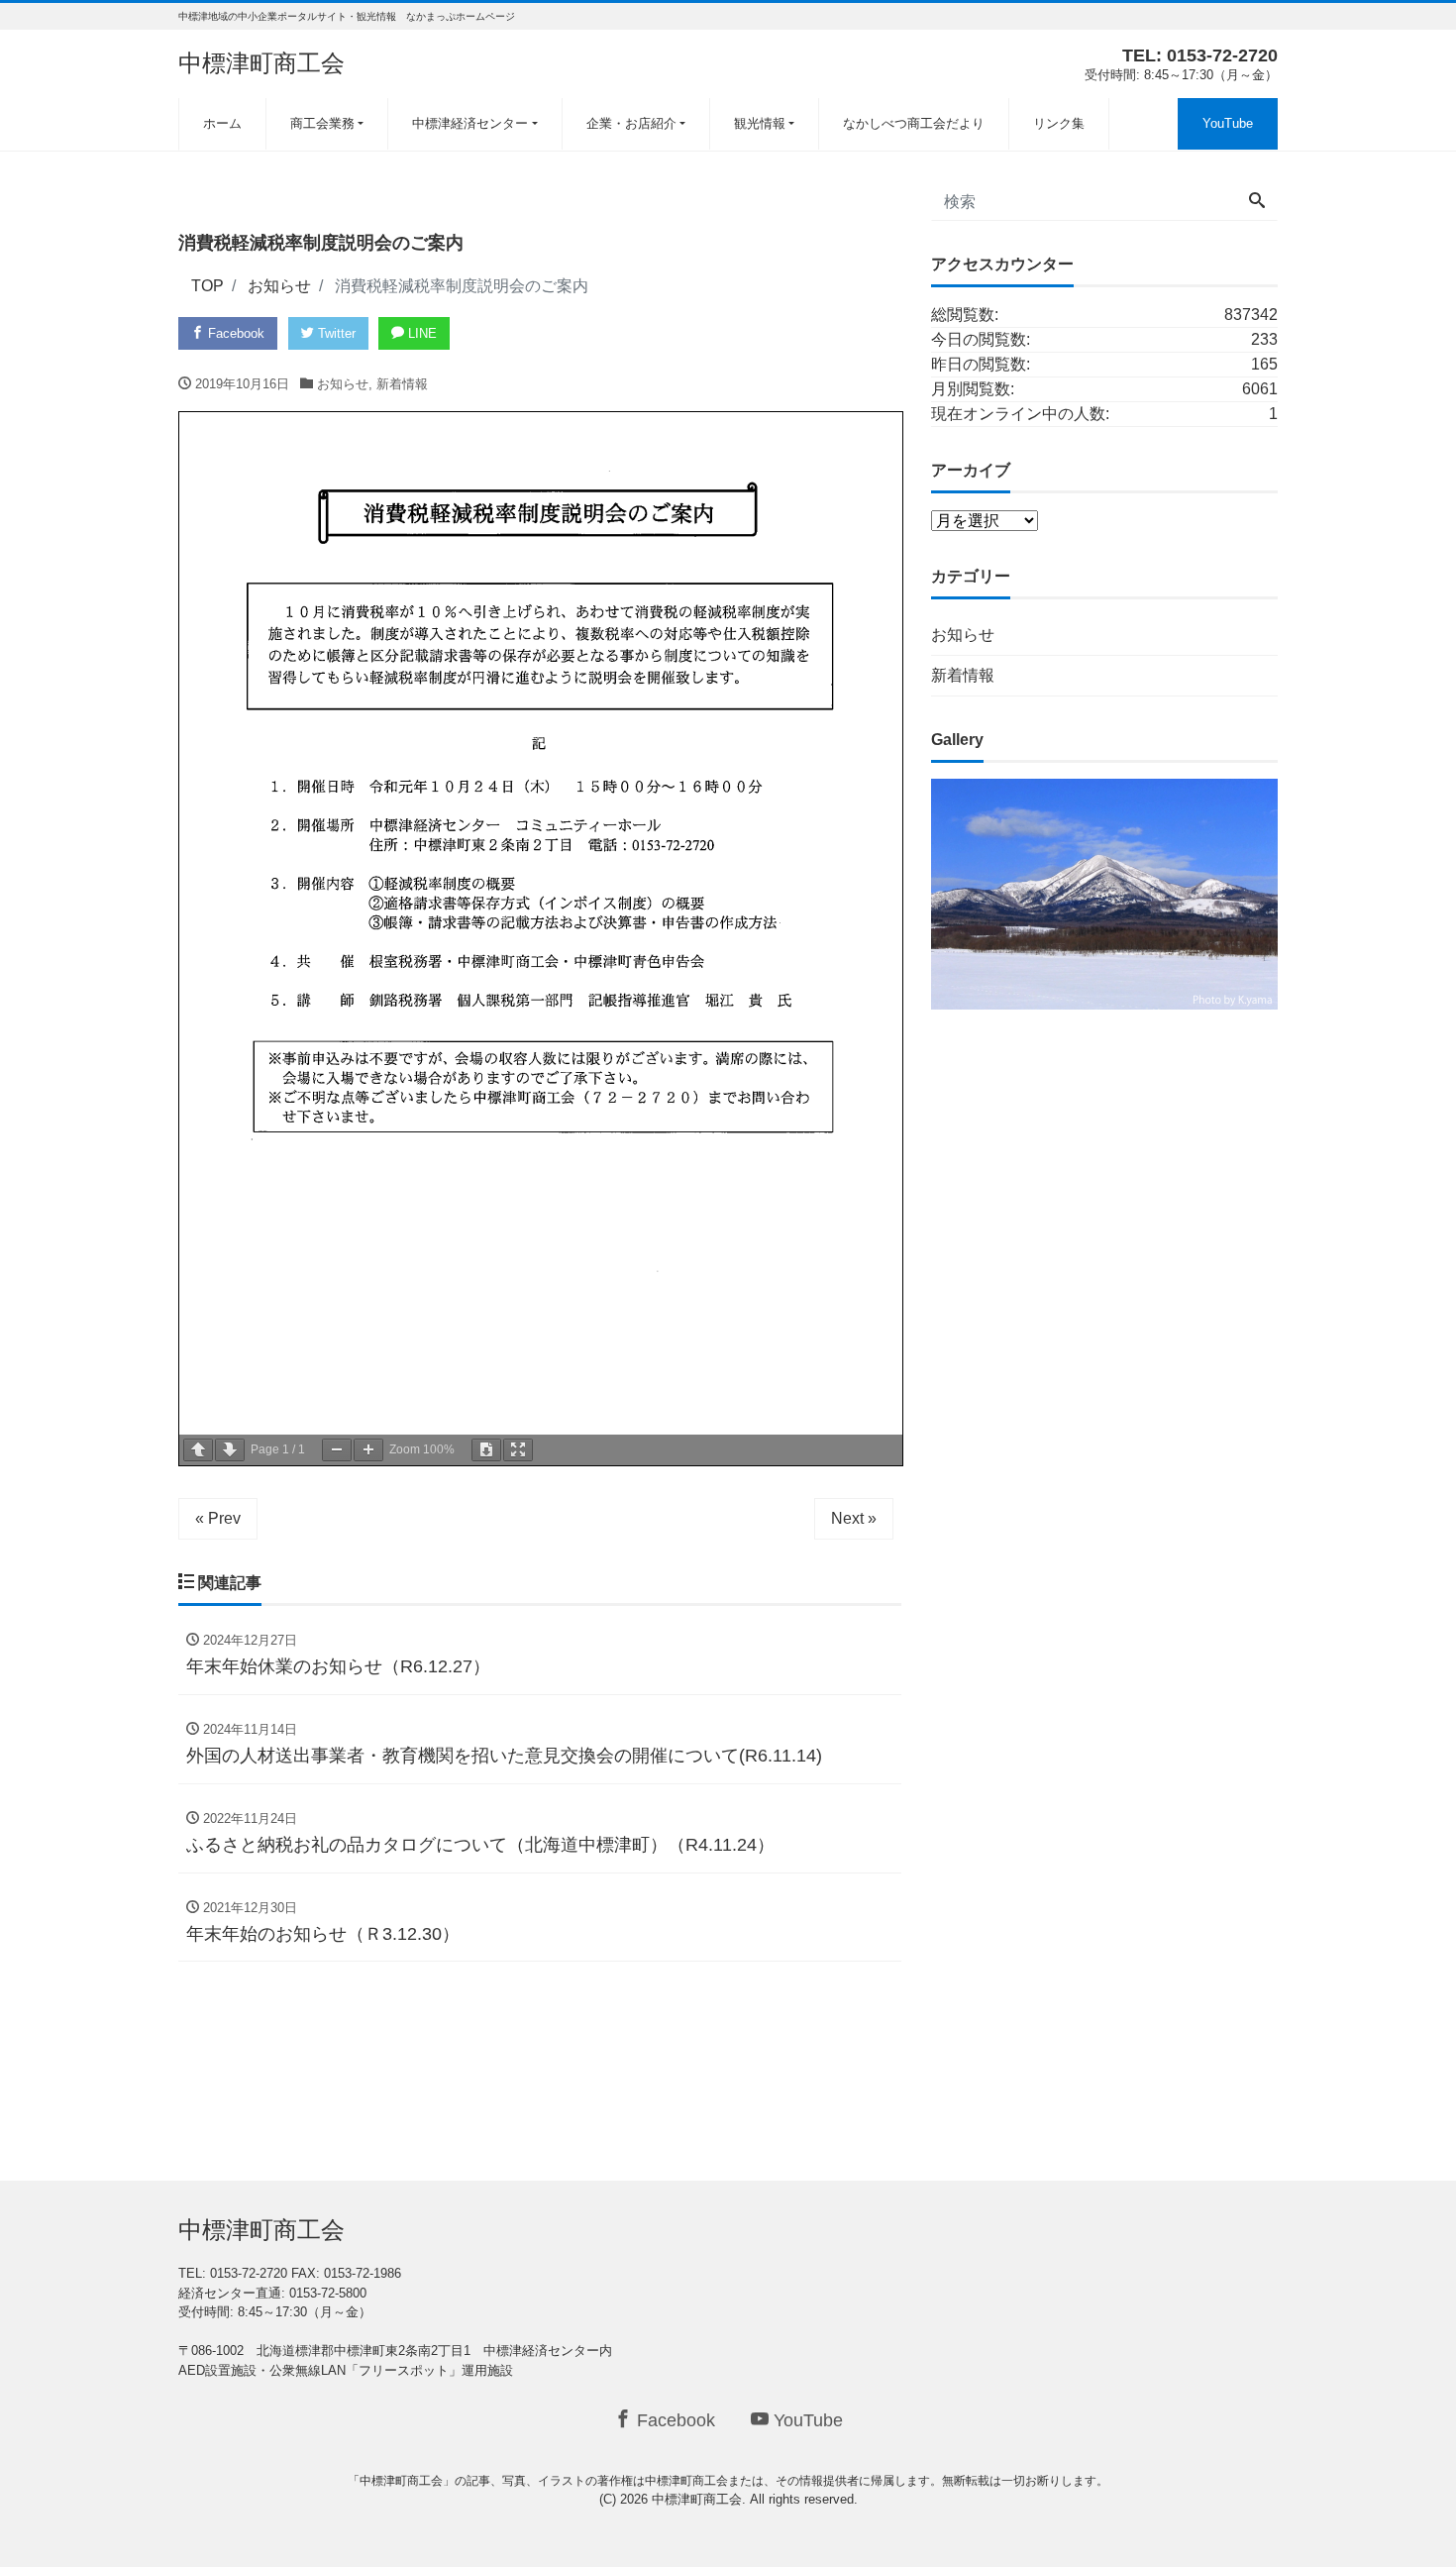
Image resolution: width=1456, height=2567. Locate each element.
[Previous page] (198, 1450)
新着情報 (402, 384)
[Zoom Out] (337, 1450)
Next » (854, 1518)
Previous (896, 889)
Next (1312, 889)
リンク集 (1059, 123)
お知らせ (343, 384)
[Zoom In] (368, 1450)
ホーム (222, 123)
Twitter (335, 333)
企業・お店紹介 (631, 123)
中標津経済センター (470, 123)
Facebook (234, 333)
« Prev (218, 1518)
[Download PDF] (486, 1450)
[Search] (1257, 202)
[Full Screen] (518, 1450)
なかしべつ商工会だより (914, 123)
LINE (420, 333)
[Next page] (230, 1450)
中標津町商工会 (261, 63)
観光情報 (760, 123)
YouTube (1228, 123)
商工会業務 (322, 123)
